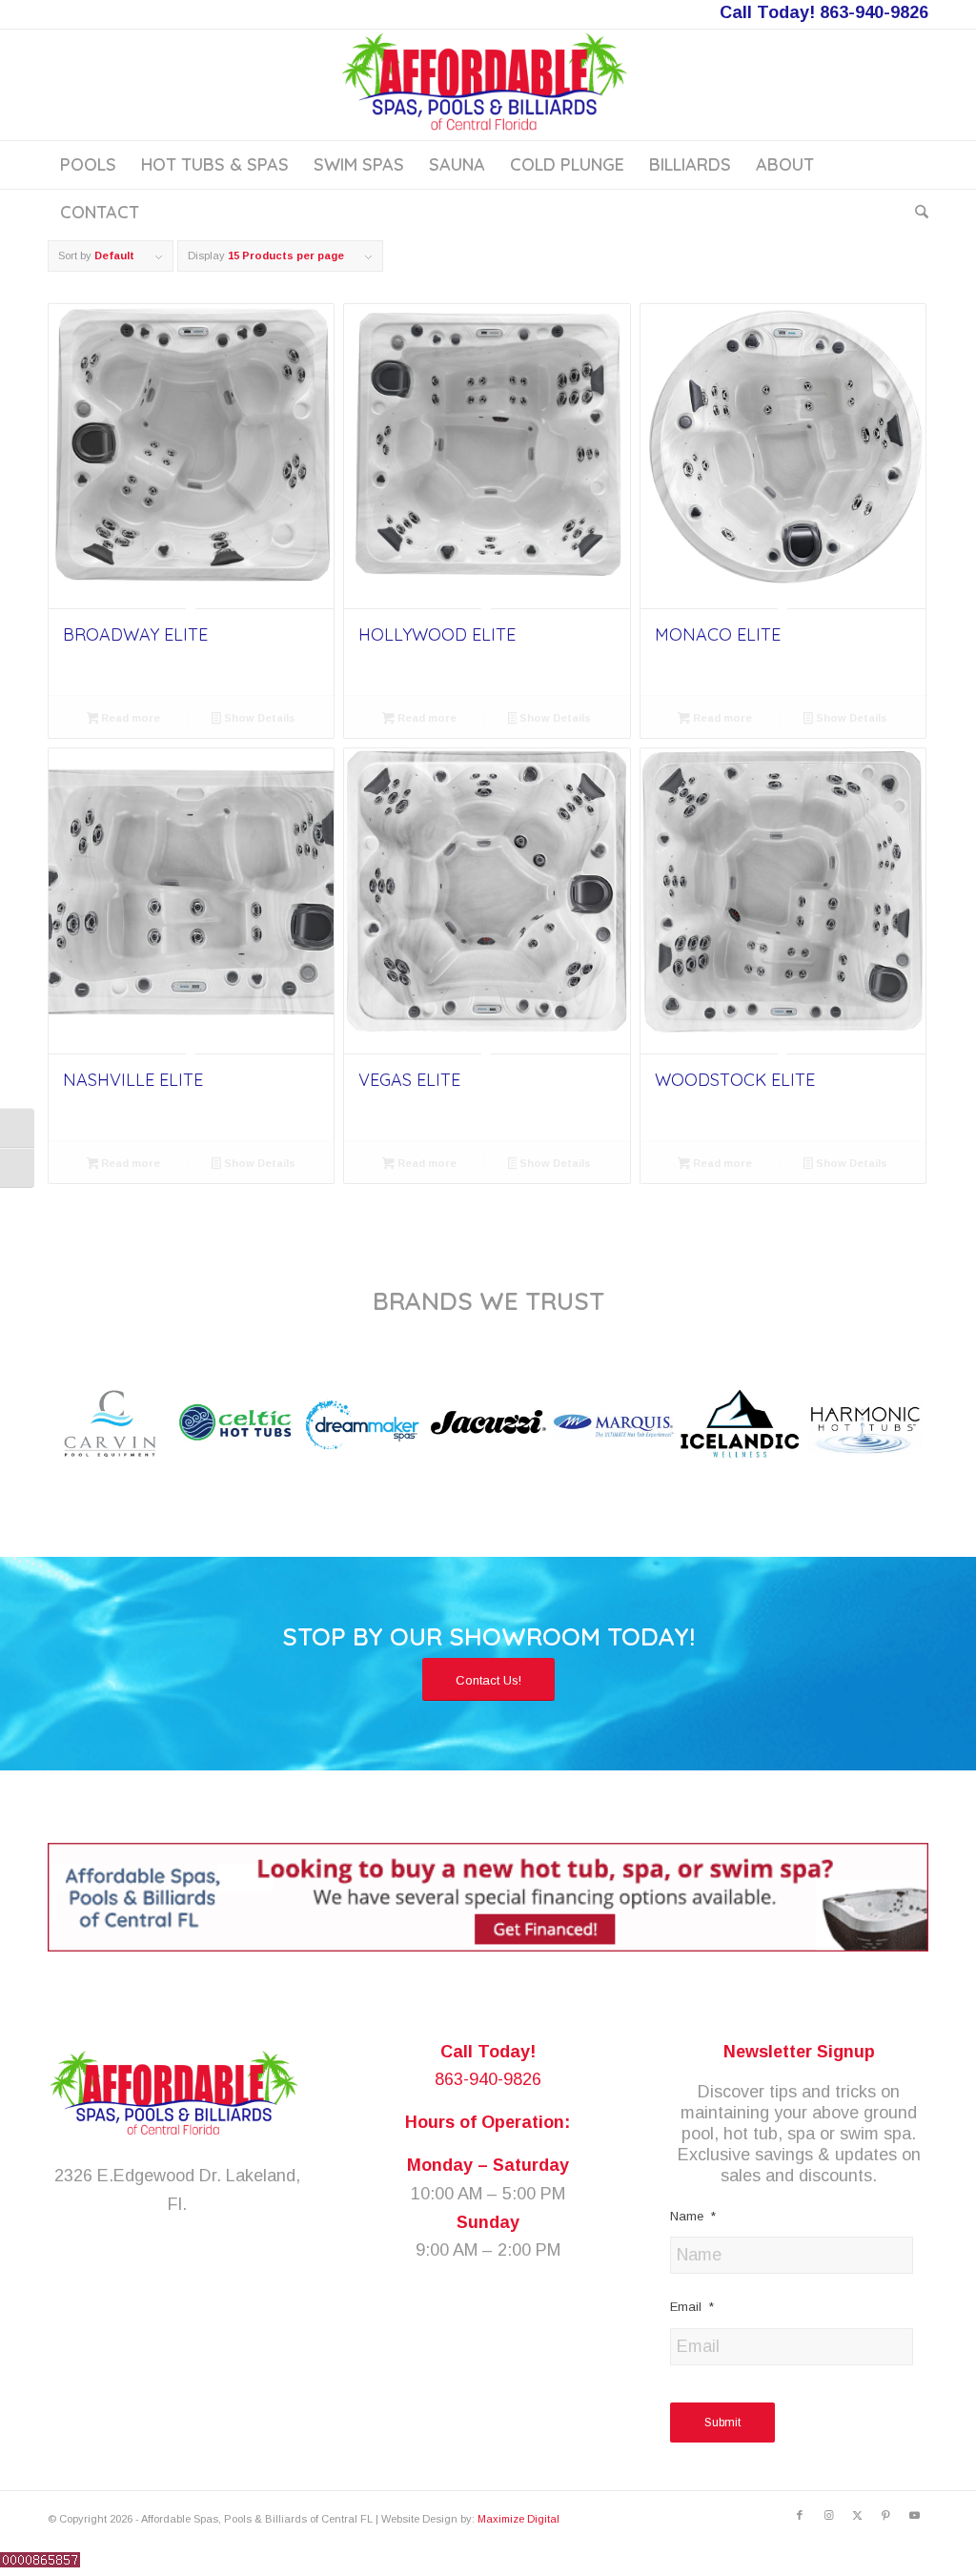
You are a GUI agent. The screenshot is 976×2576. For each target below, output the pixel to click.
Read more (129, 718)
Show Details (258, 718)
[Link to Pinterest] (885, 2515)
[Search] (915, 213)
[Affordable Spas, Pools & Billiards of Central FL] (488, 85)
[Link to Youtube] (914, 2515)
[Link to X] (857, 2515)
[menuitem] (88, 165)
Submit (722, 2423)
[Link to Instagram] (828, 2515)
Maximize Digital (518, 2519)
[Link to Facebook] (800, 2515)
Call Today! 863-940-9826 (824, 12)
